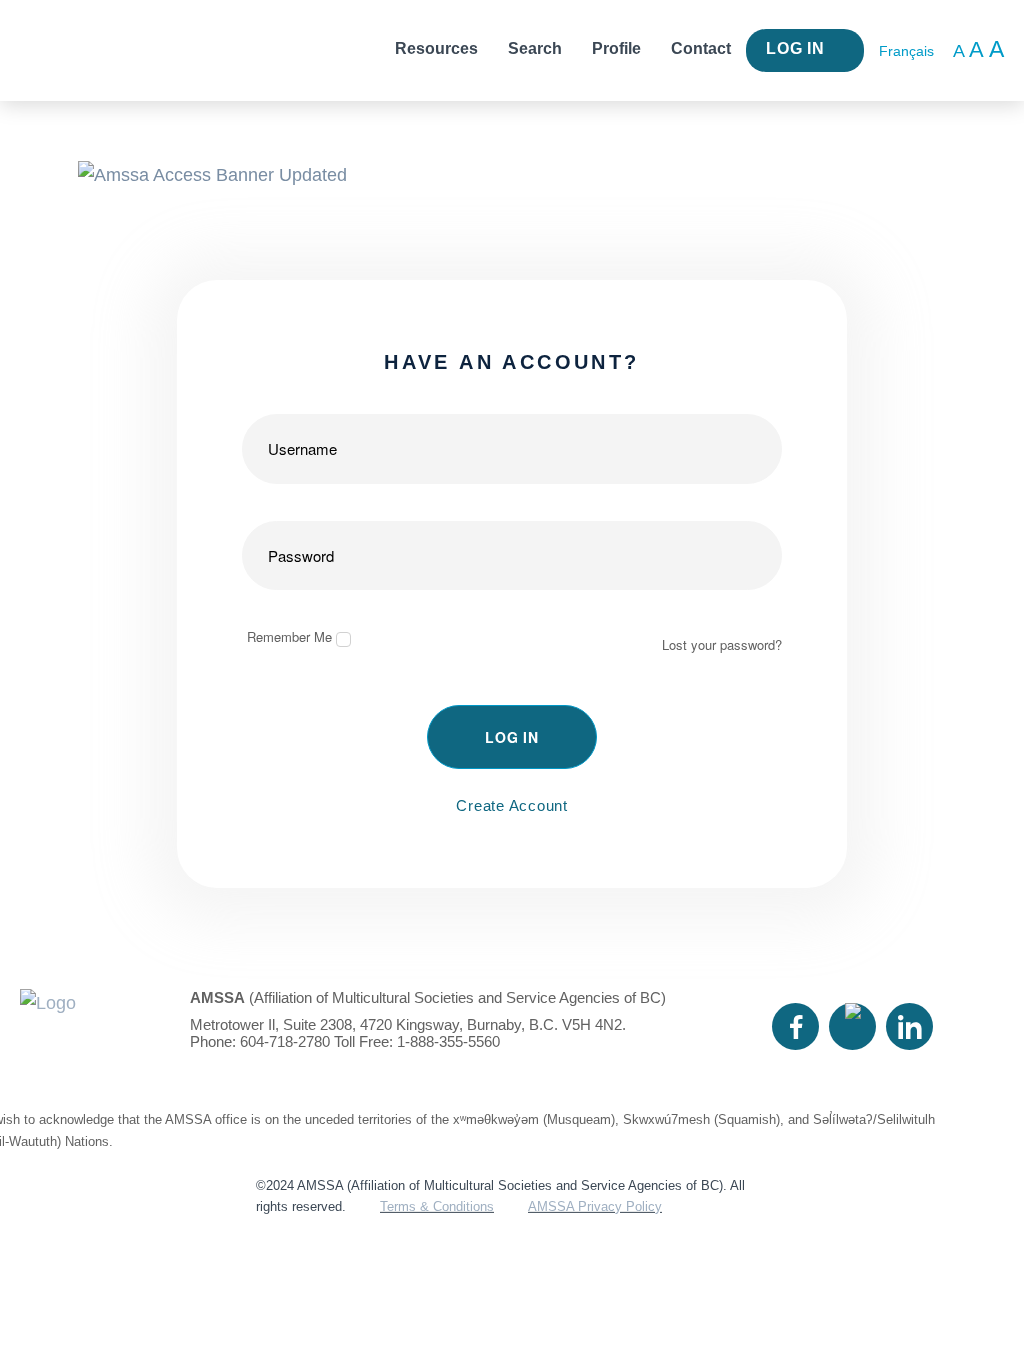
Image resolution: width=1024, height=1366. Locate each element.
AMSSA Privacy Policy (595, 1206)
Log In (795, 48)
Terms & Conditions (437, 1206)
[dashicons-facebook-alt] (795, 1026)
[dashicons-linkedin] (909, 1026)
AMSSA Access (95, 50)
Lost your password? (722, 644)
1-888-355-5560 (448, 1041)
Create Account (512, 805)
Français (906, 51)
